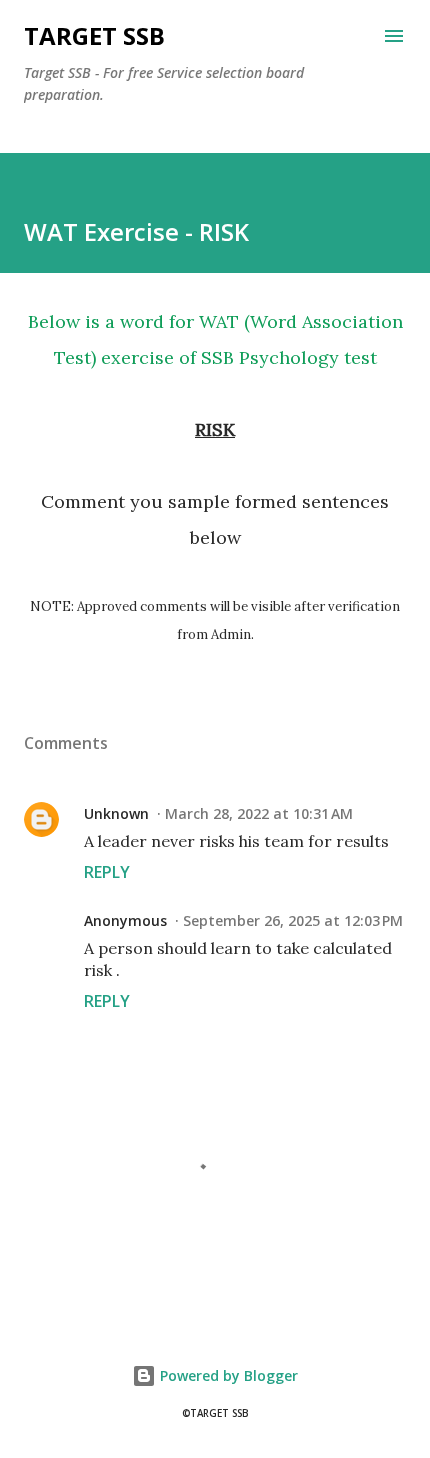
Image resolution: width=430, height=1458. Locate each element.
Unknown (116, 813)
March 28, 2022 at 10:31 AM (259, 813)
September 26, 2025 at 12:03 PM (293, 920)
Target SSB (94, 35)
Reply (107, 872)
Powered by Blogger (227, 1375)
